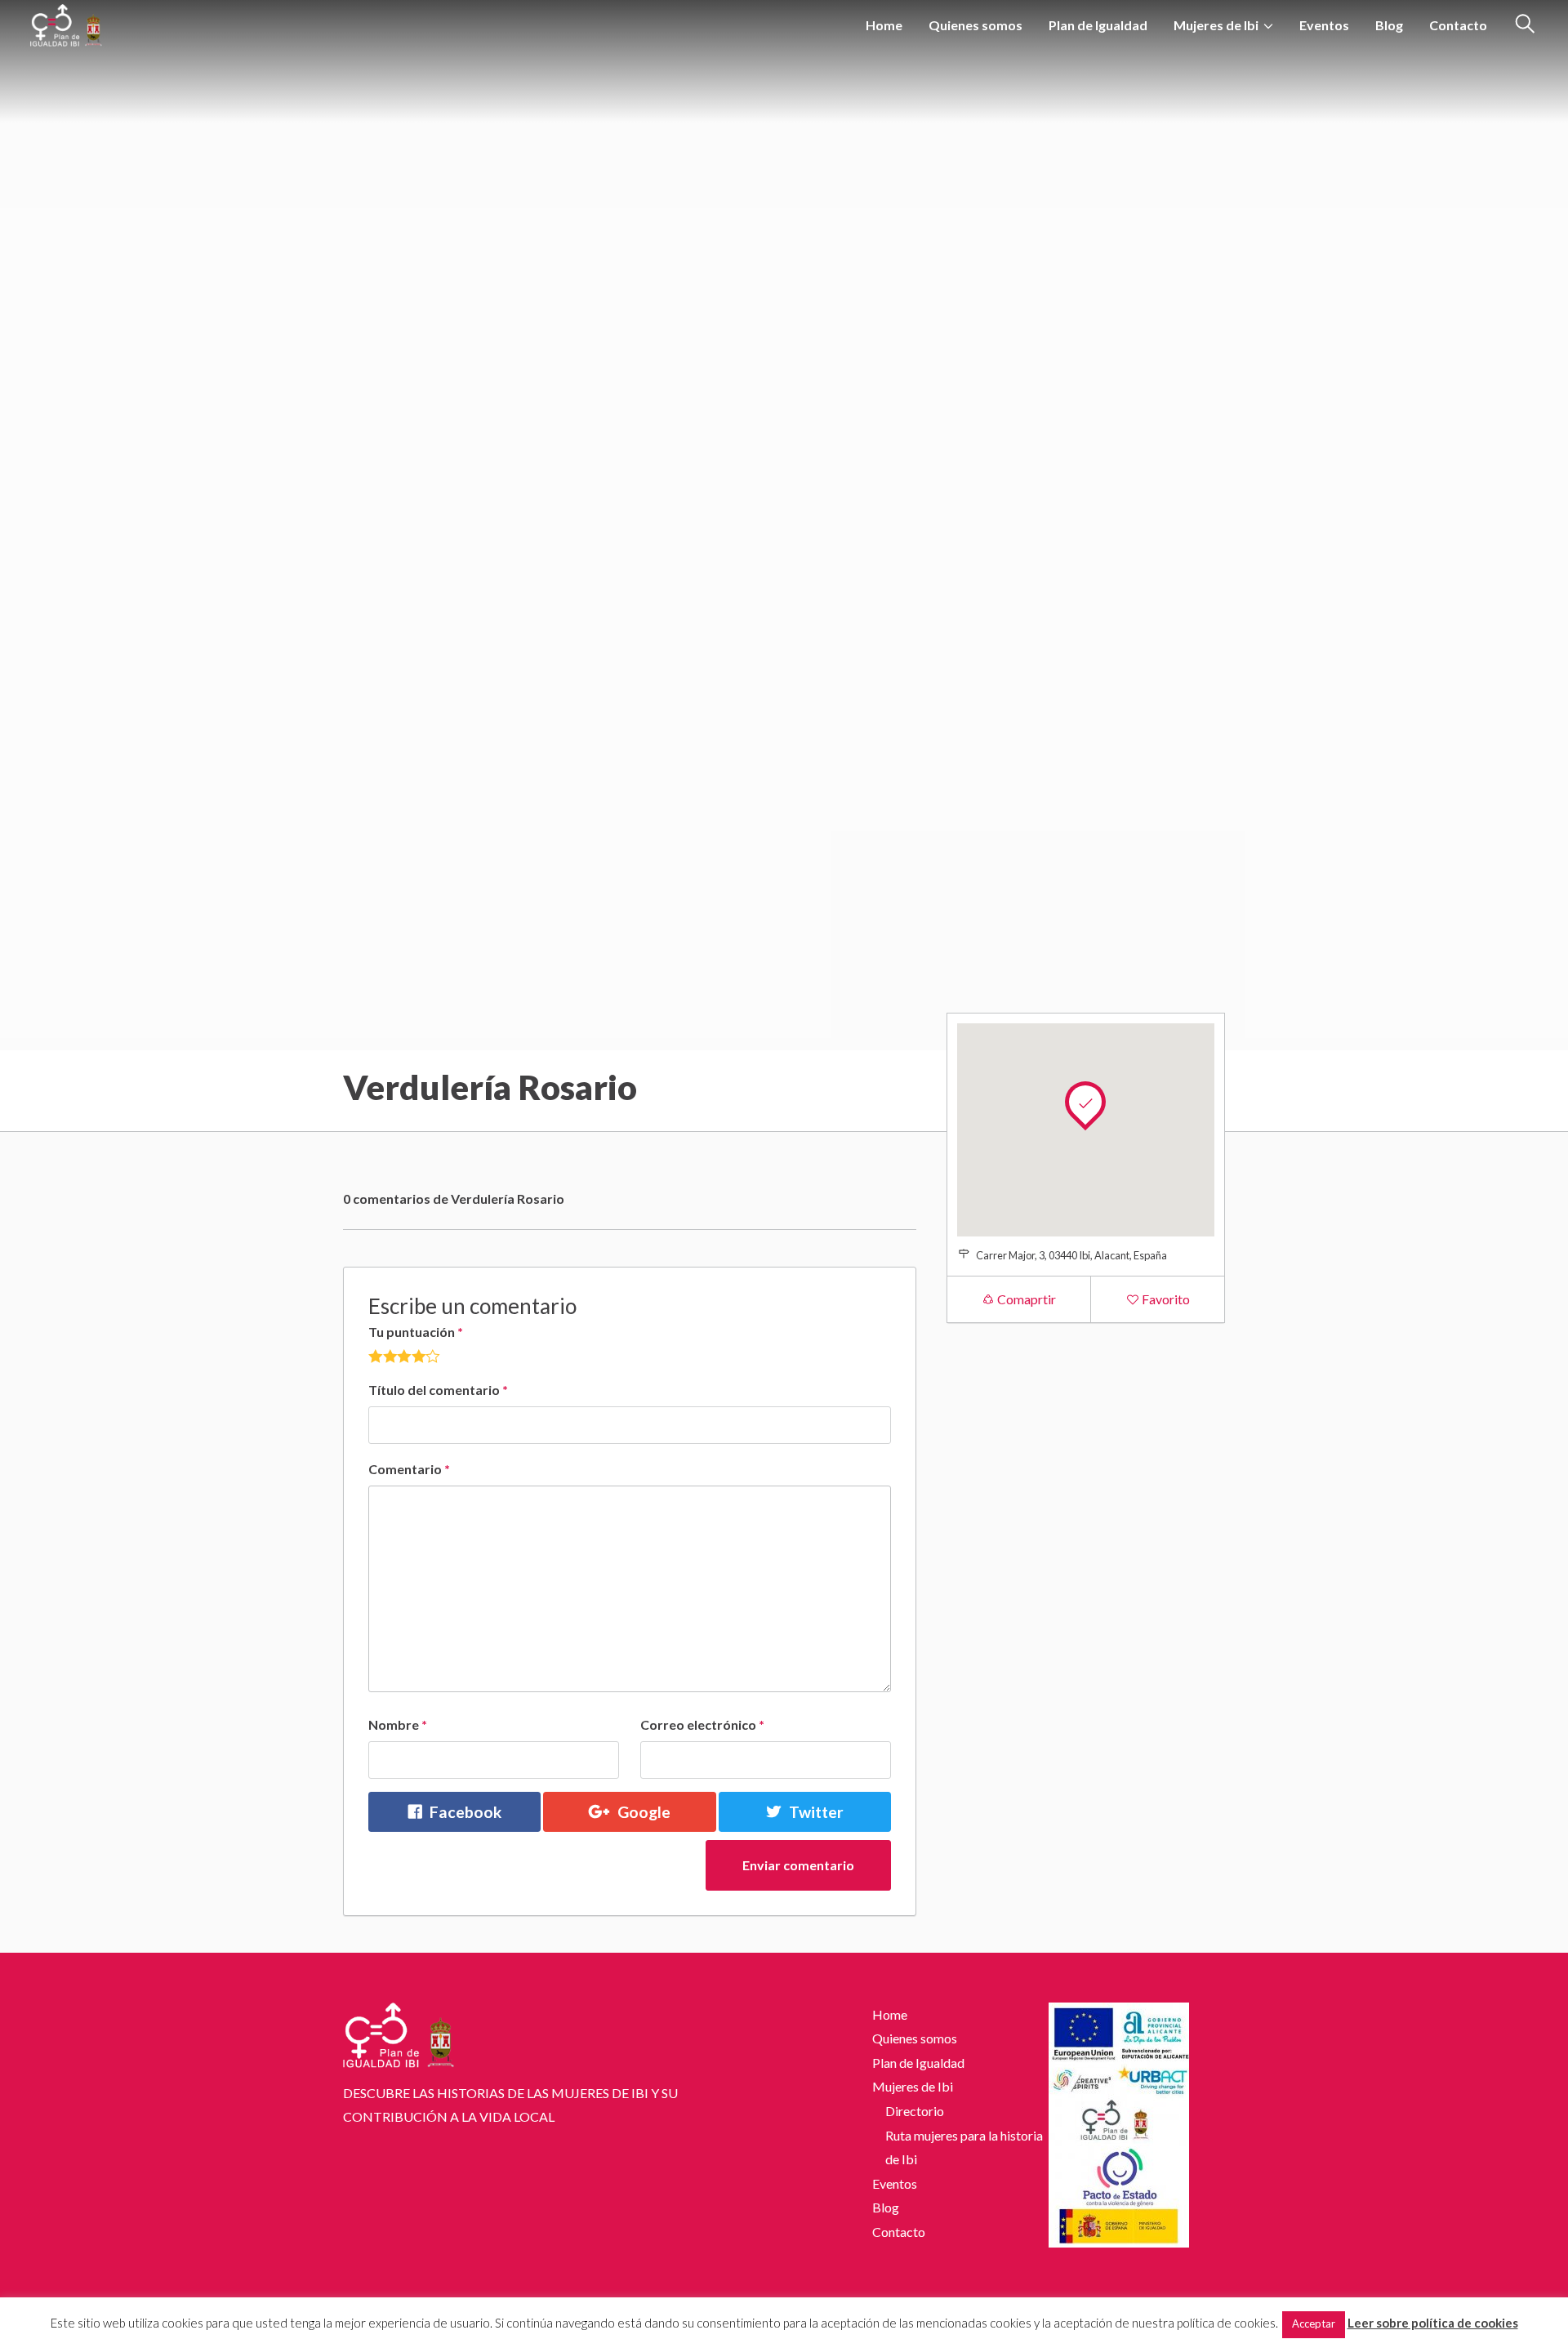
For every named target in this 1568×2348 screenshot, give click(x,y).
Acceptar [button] (1314, 2323)
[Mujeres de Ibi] (66, 22)
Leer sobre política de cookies (1433, 2323)
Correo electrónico (702, 1724)
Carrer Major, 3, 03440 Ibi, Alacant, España (1071, 1255)
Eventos (1324, 25)
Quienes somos (976, 25)
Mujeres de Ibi (1216, 25)
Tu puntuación (416, 1332)
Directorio (915, 2111)
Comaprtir (1025, 1299)
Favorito (1165, 1299)
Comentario (409, 1469)
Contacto (1458, 25)
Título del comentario (438, 1390)
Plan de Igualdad (1098, 25)
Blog (1389, 25)
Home (884, 25)
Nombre (398, 1724)
